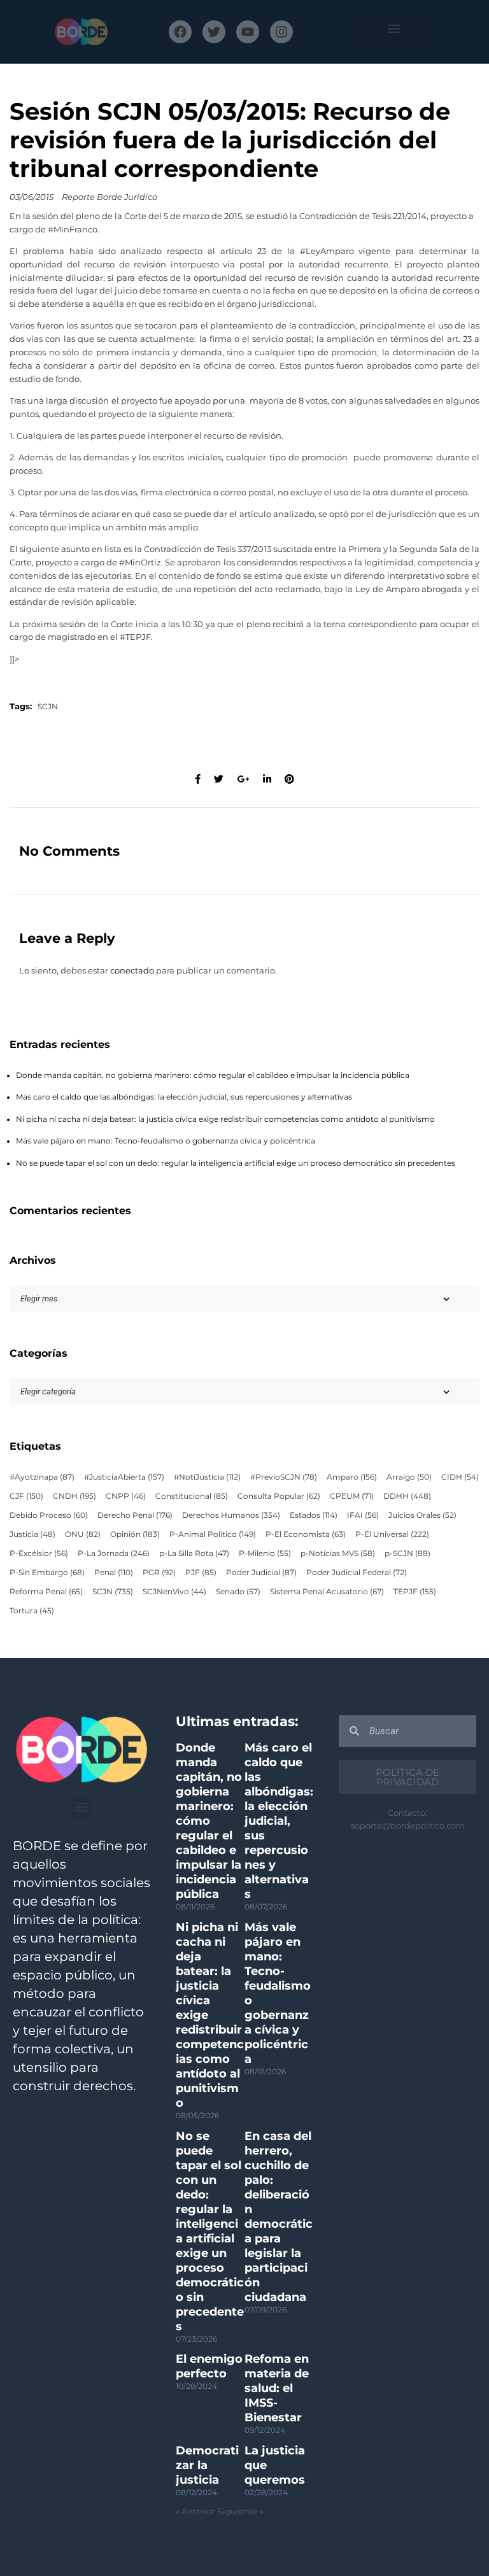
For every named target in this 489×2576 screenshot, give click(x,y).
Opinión (135, 1534)
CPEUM (352, 1496)
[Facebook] (180, 32)
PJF (201, 1573)
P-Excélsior (39, 1553)
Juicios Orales (422, 1515)
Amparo (352, 1477)
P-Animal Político (213, 1534)
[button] (394, 29)
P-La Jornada (114, 1553)
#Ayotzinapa (42, 1477)
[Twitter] (214, 32)
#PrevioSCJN (284, 1477)
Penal (114, 1573)
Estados (314, 1515)
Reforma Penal (46, 1592)
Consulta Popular (279, 1496)
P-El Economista (306, 1534)
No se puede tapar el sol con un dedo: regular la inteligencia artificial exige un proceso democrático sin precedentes (236, 1163)
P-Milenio (265, 1553)
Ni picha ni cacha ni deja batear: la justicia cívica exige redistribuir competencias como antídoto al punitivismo (225, 1119)
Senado (238, 1592)
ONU (83, 1534)
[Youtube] (248, 32)
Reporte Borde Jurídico (110, 197)
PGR (159, 1573)
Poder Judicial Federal (357, 1573)
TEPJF (415, 1592)
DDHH (407, 1496)
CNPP (126, 1496)
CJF (26, 1496)
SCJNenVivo (174, 1592)
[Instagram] (281, 32)
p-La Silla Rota (194, 1553)
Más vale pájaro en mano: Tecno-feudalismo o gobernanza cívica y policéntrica (166, 1141)
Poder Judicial (261, 1573)
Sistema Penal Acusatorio (327, 1592)
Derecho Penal (135, 1515)
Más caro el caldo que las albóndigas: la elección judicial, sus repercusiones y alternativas (184, 1097)
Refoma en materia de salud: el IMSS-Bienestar (277, 2388)
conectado (132, 971)
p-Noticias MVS (338, 1553)
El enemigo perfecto (209, 2366)
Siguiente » (240, 2511)
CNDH (74, 1496)
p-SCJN (407, 1553)
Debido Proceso (49, 1515)
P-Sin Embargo (47, 1573)
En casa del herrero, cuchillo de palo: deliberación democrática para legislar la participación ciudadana (279, 2217)
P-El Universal (392, 1534)
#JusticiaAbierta (124, 1477)
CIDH (460, 1477)
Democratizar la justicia (207, 2465)
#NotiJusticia (207, 1477)
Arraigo (409, 1477)
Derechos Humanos (231, 1515)
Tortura (32, 1611)
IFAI (363, 1515)
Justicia (32, 1534)
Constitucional (192, 1496)
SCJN (48, 707)
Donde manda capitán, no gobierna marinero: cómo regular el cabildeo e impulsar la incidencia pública (213, 1075)
